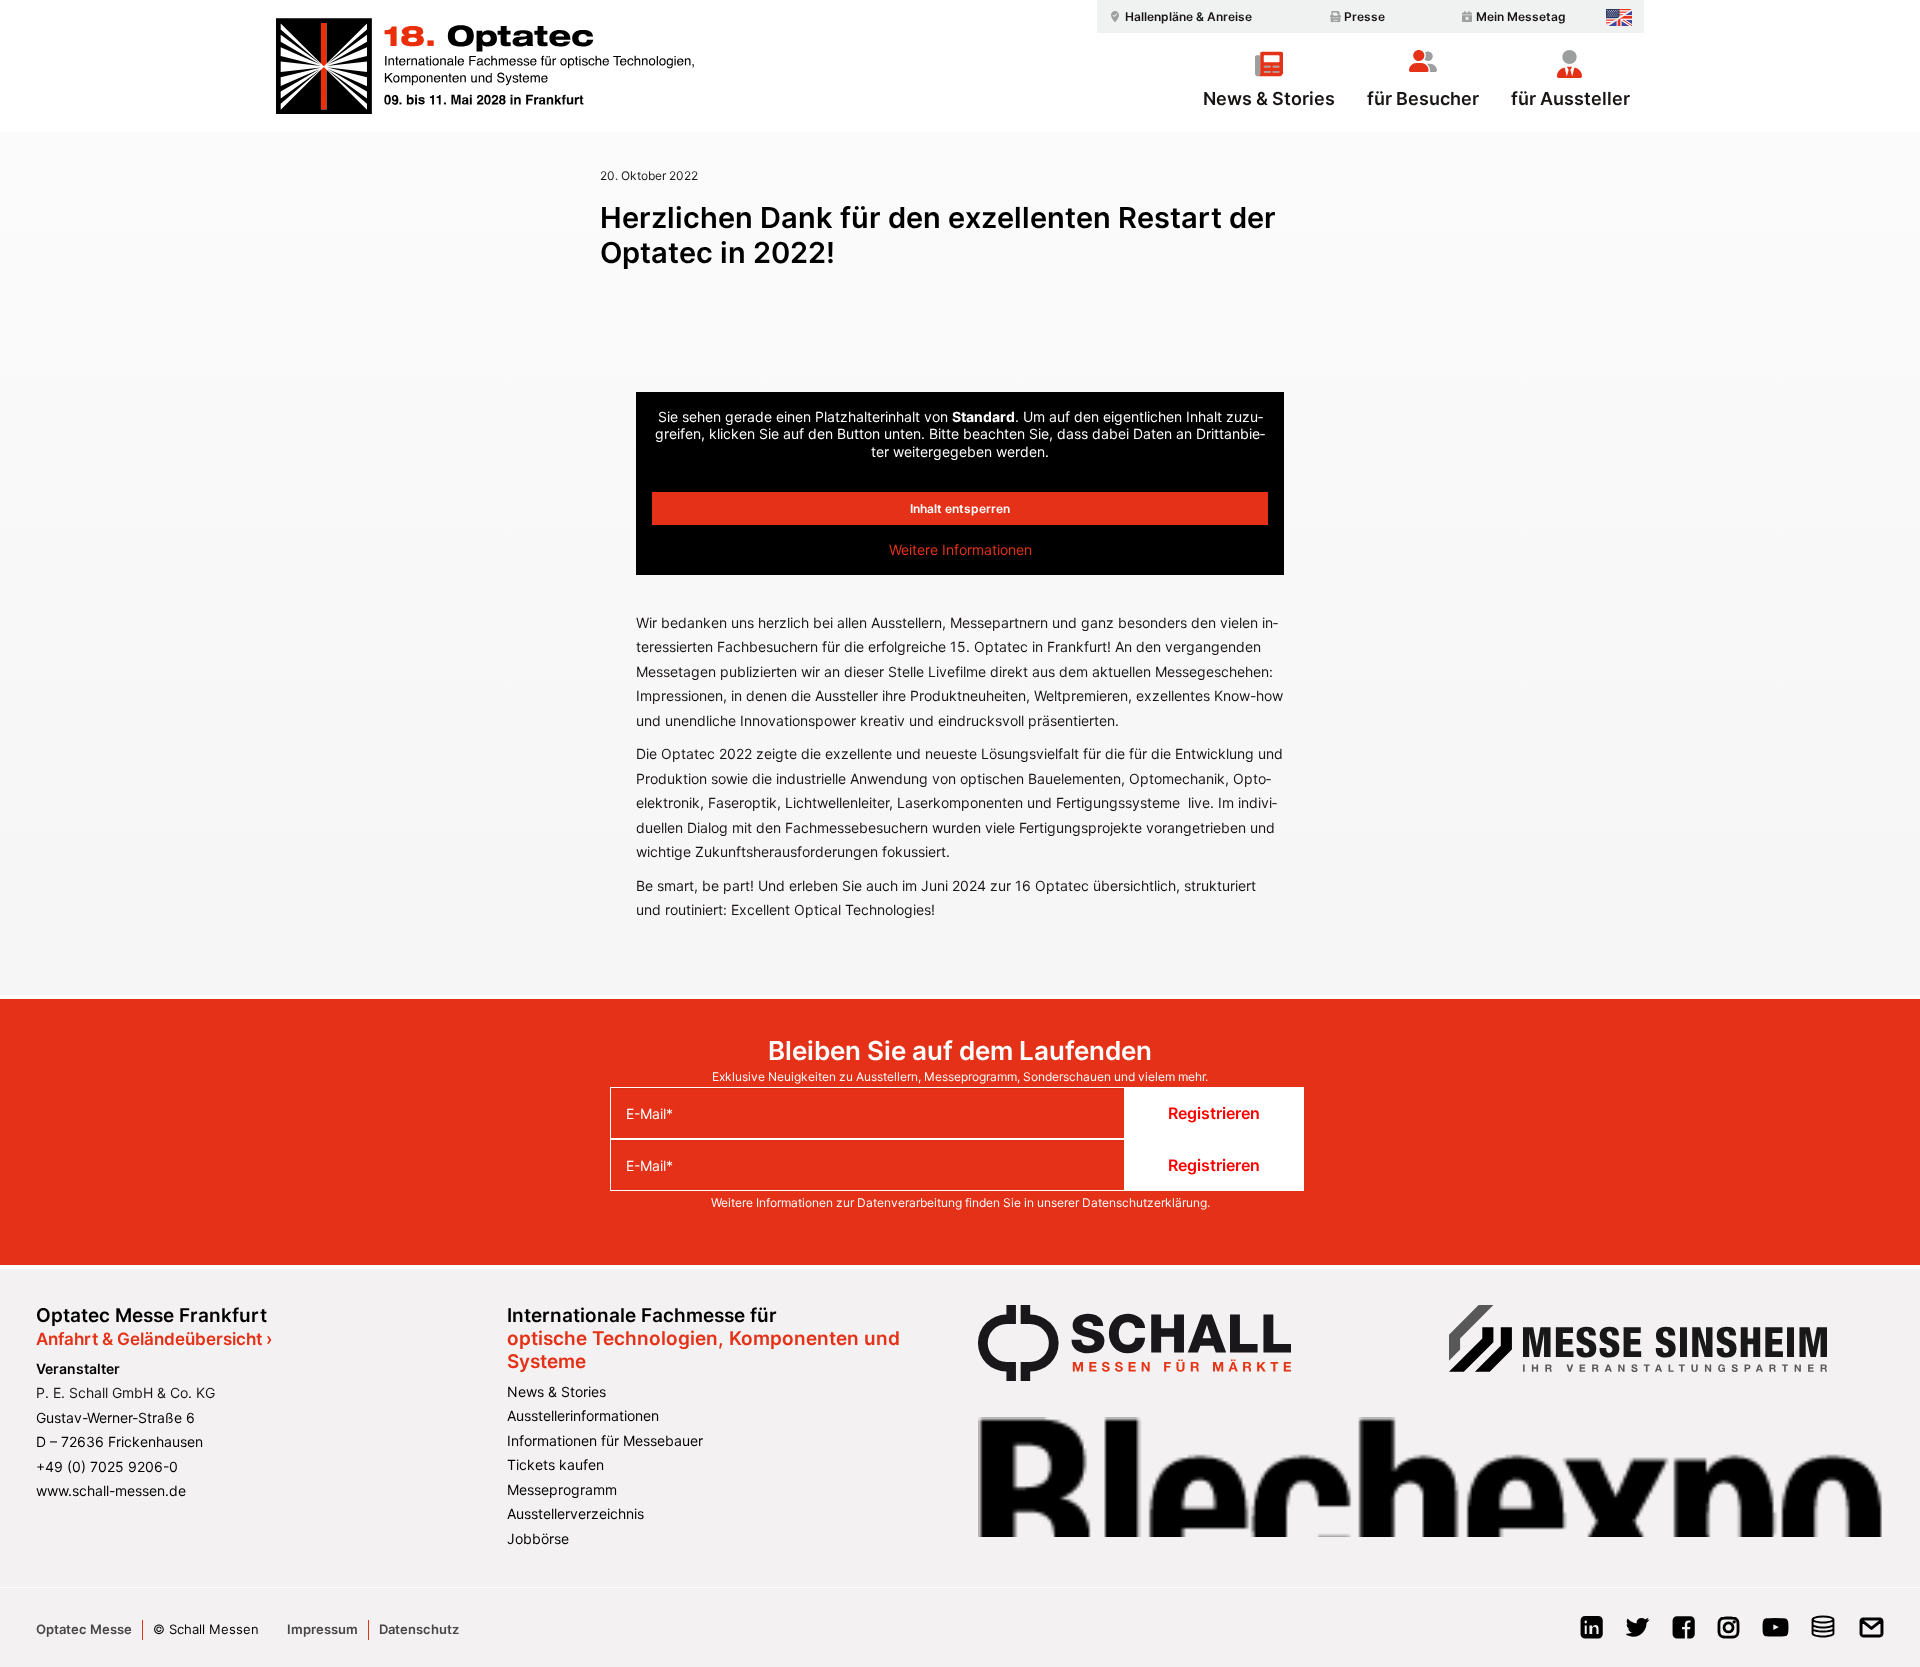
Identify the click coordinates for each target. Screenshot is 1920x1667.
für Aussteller (1570, 98)
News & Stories (1269, 98)
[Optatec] (487, 66)
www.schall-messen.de (111, 1490)
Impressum (322, 1629)
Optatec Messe (84, 1629)
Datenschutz (419, 1629)
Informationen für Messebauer (605, 1440)
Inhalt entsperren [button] (960, 508)
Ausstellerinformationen (583, 1415)
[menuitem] (1178, 16)
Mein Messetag (1521, 16)
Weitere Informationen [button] (960, 549)
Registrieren (1214, 1113)
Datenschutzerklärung (1144, 1202)
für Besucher (1423, 98)
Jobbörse (538, 1538)
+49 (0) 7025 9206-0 (107, 1466)
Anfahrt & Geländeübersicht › (154, 1339)
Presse (1364, 16)
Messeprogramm (562, 1489)
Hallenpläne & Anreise (1188, 16)
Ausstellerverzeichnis (575, 1513)
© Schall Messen (206, 1629)
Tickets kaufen (555, 1464)
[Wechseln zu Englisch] (1619, 17)
